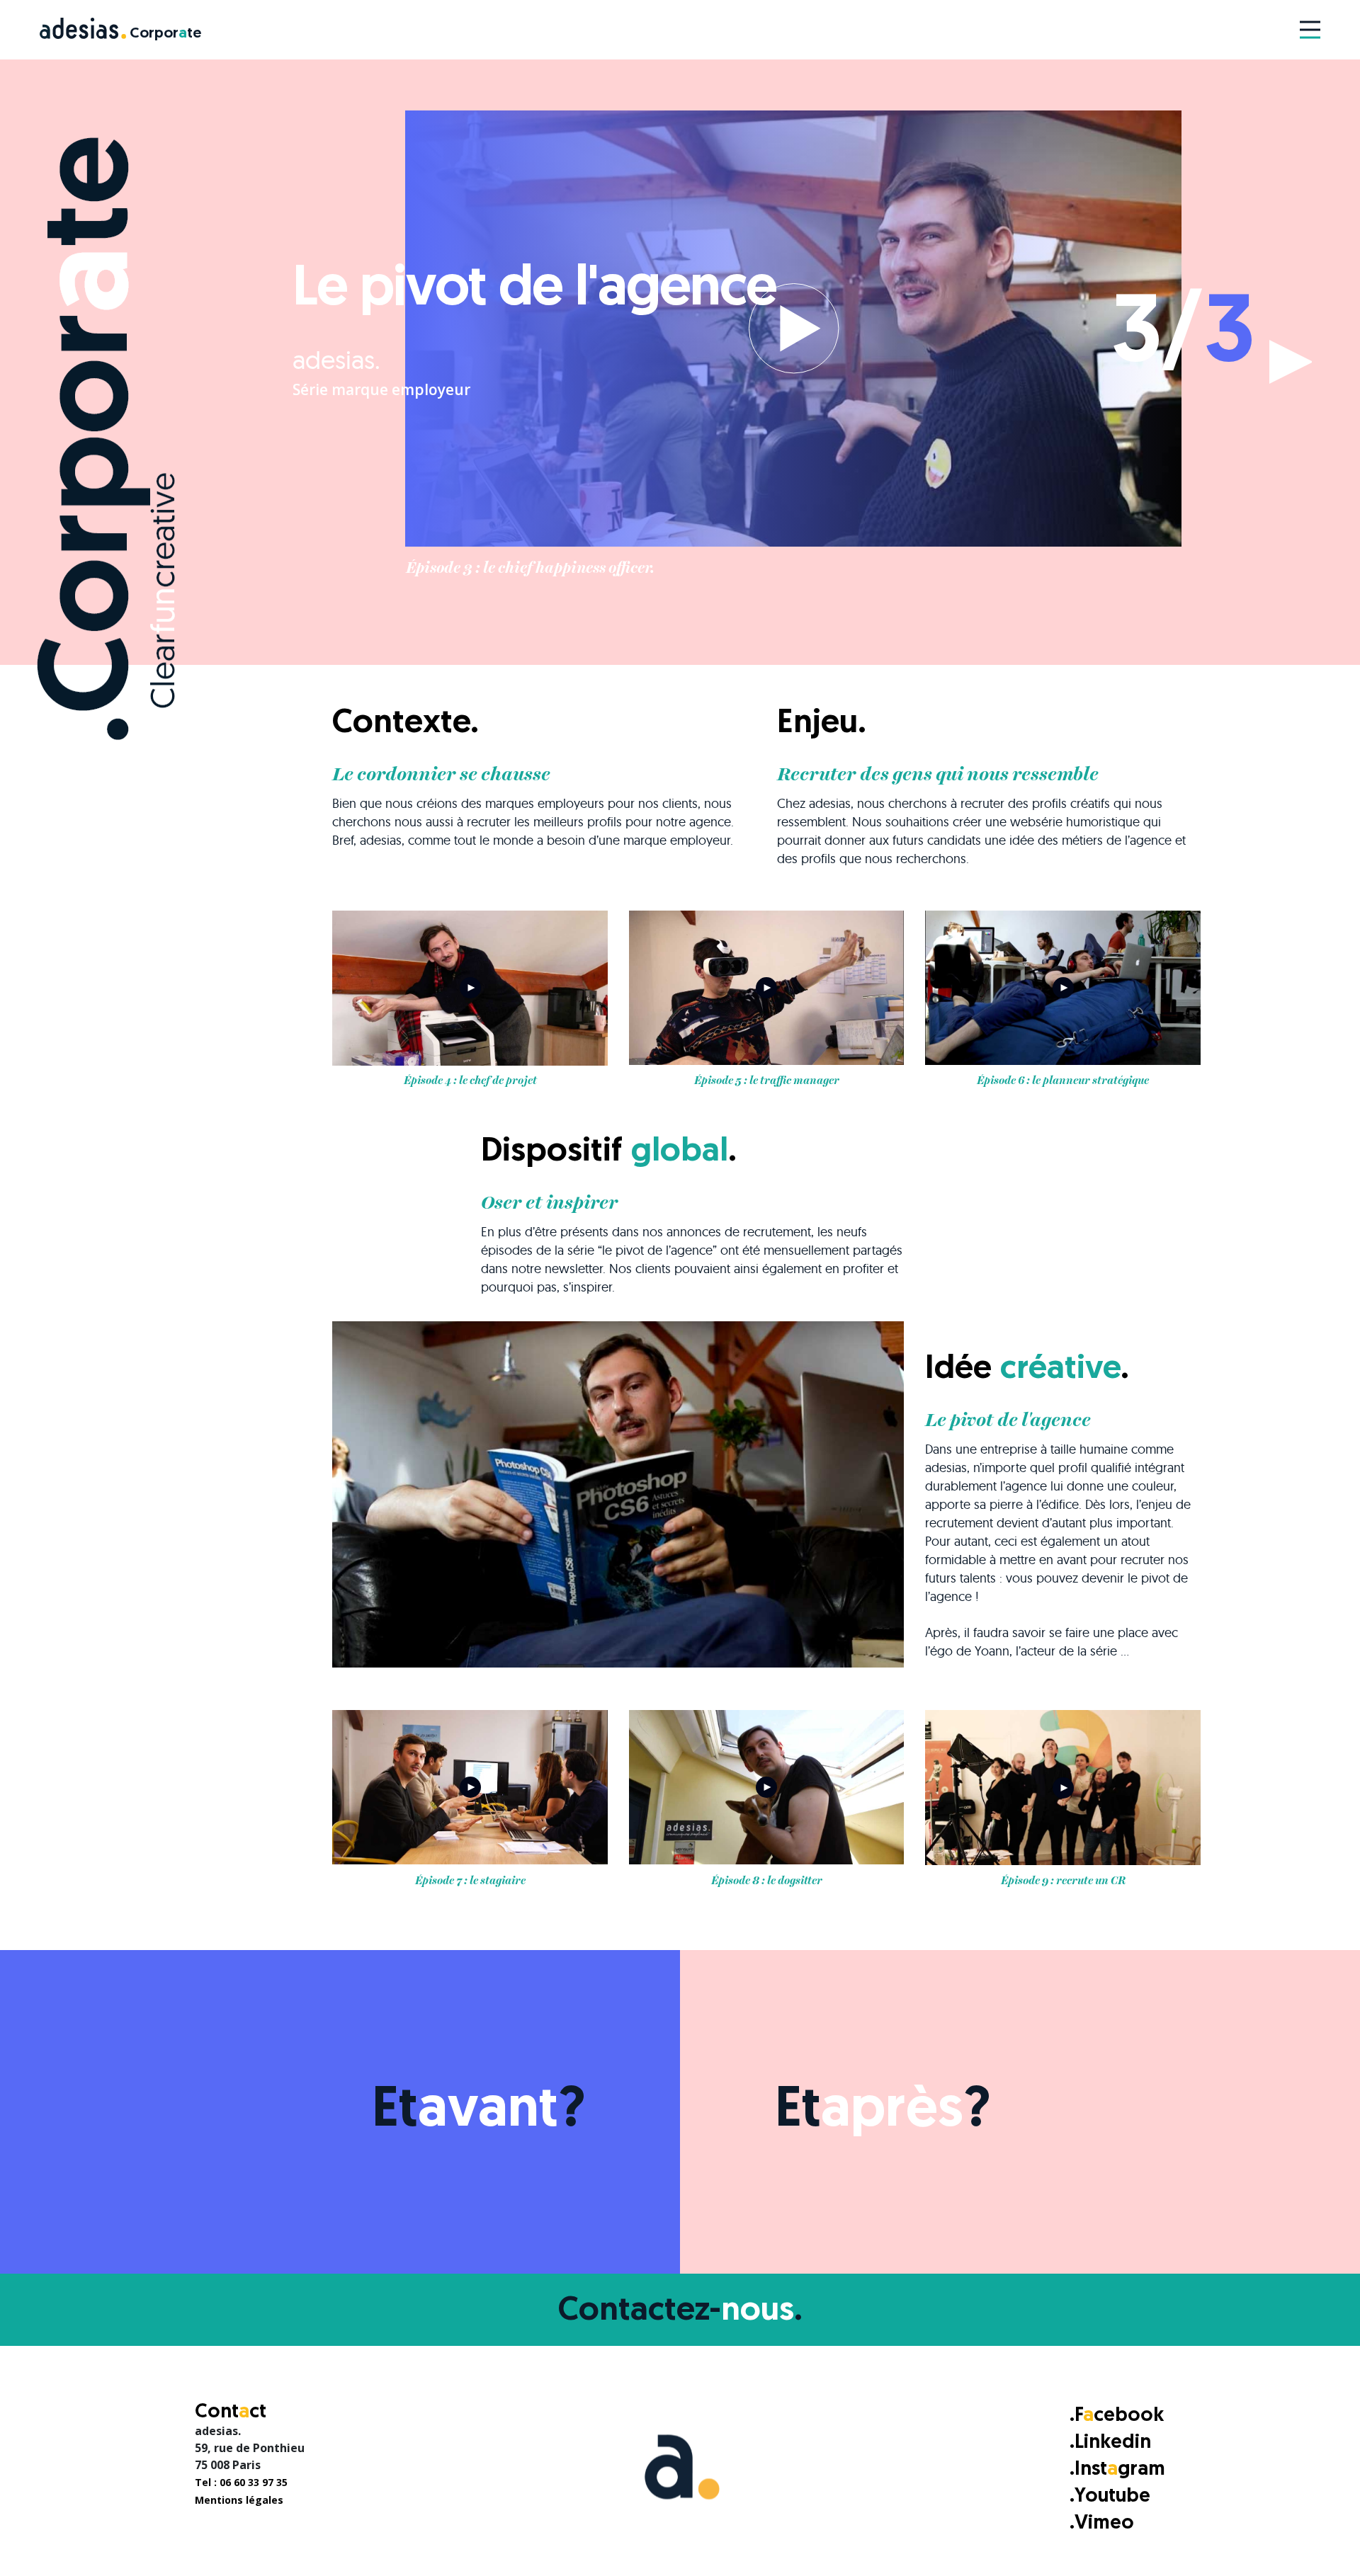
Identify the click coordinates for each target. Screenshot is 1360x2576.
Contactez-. (680, 2312)
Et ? (478, 2111)
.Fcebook (1117, 2416)
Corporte (165, 34)
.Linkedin (1110, 2443)
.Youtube (1110, 2497)
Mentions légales (239, 2500)
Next (1295, 362)
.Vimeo (1102, 2524)
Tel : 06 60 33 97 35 (241, 2482)
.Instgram (1117, 2470)
